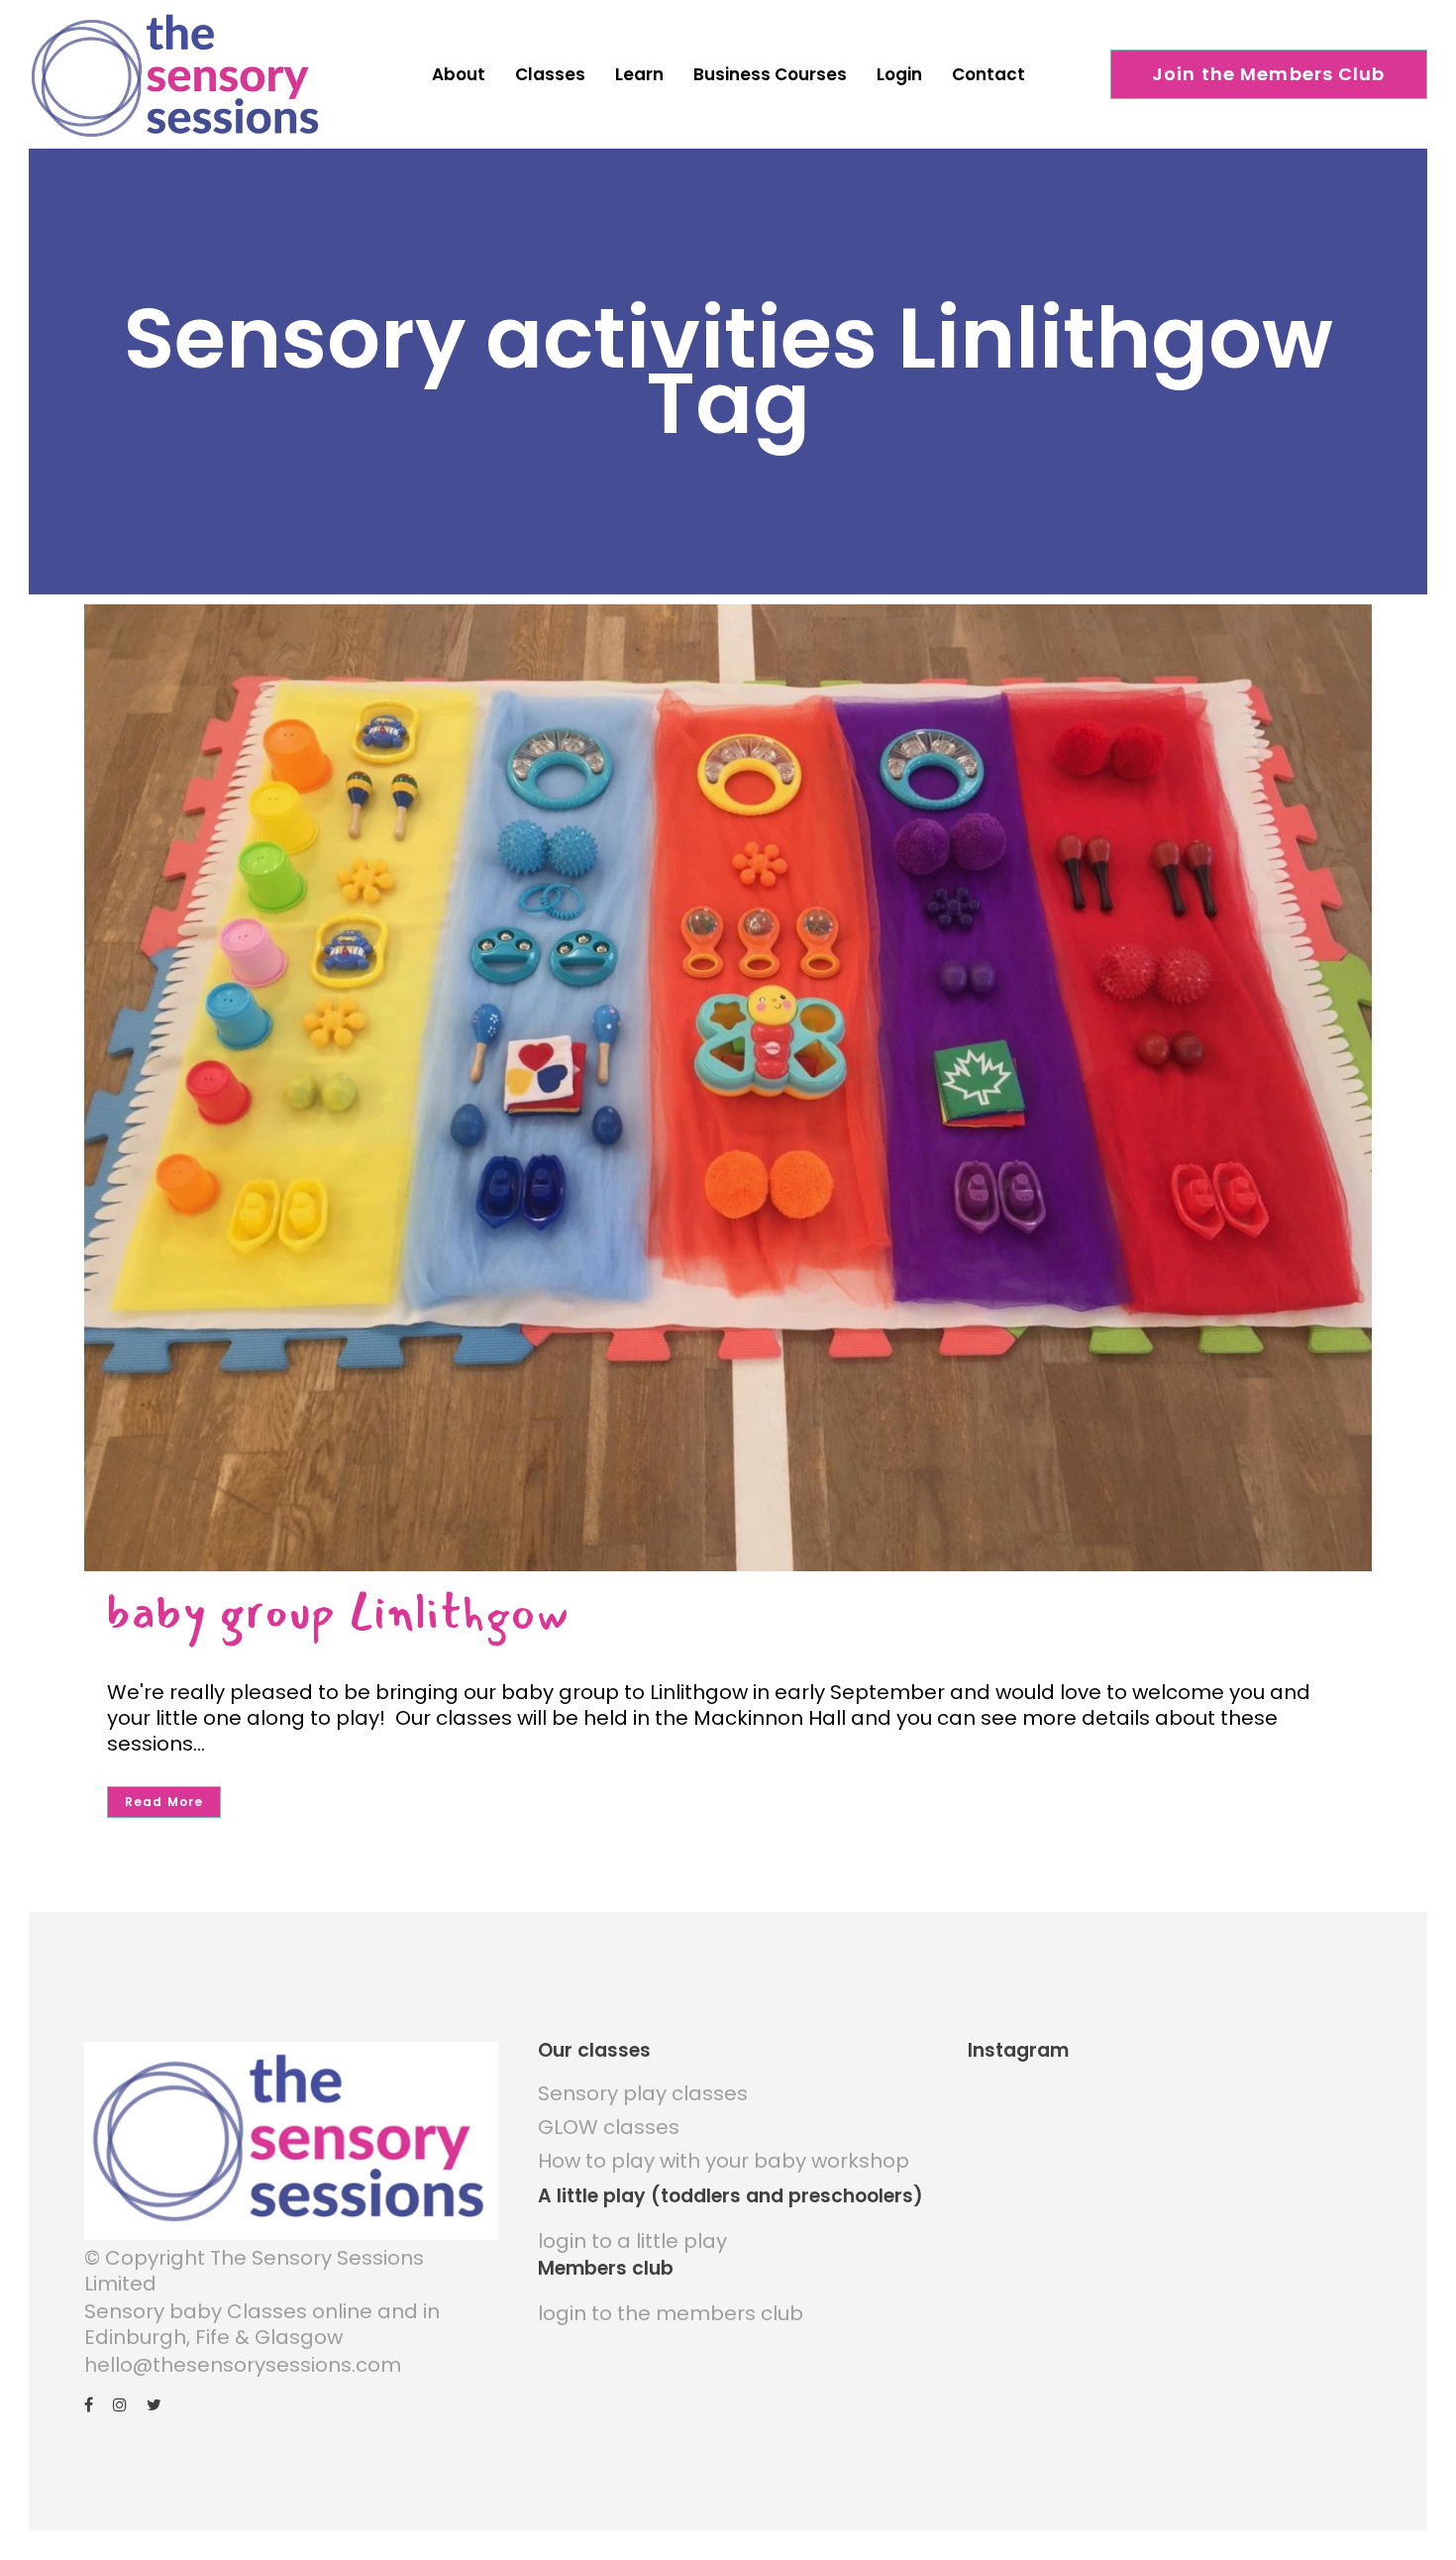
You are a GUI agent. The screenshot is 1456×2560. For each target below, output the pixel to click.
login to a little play (632, 2241)
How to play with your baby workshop (724, 2161)
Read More (164, 1802)
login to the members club (671, 2313)
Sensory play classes (643, 2093)
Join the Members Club (1269, 74)
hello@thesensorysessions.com (243, 2365)
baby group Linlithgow (338, 1611)
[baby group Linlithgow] (728, 1088)
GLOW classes (609, 2127)
